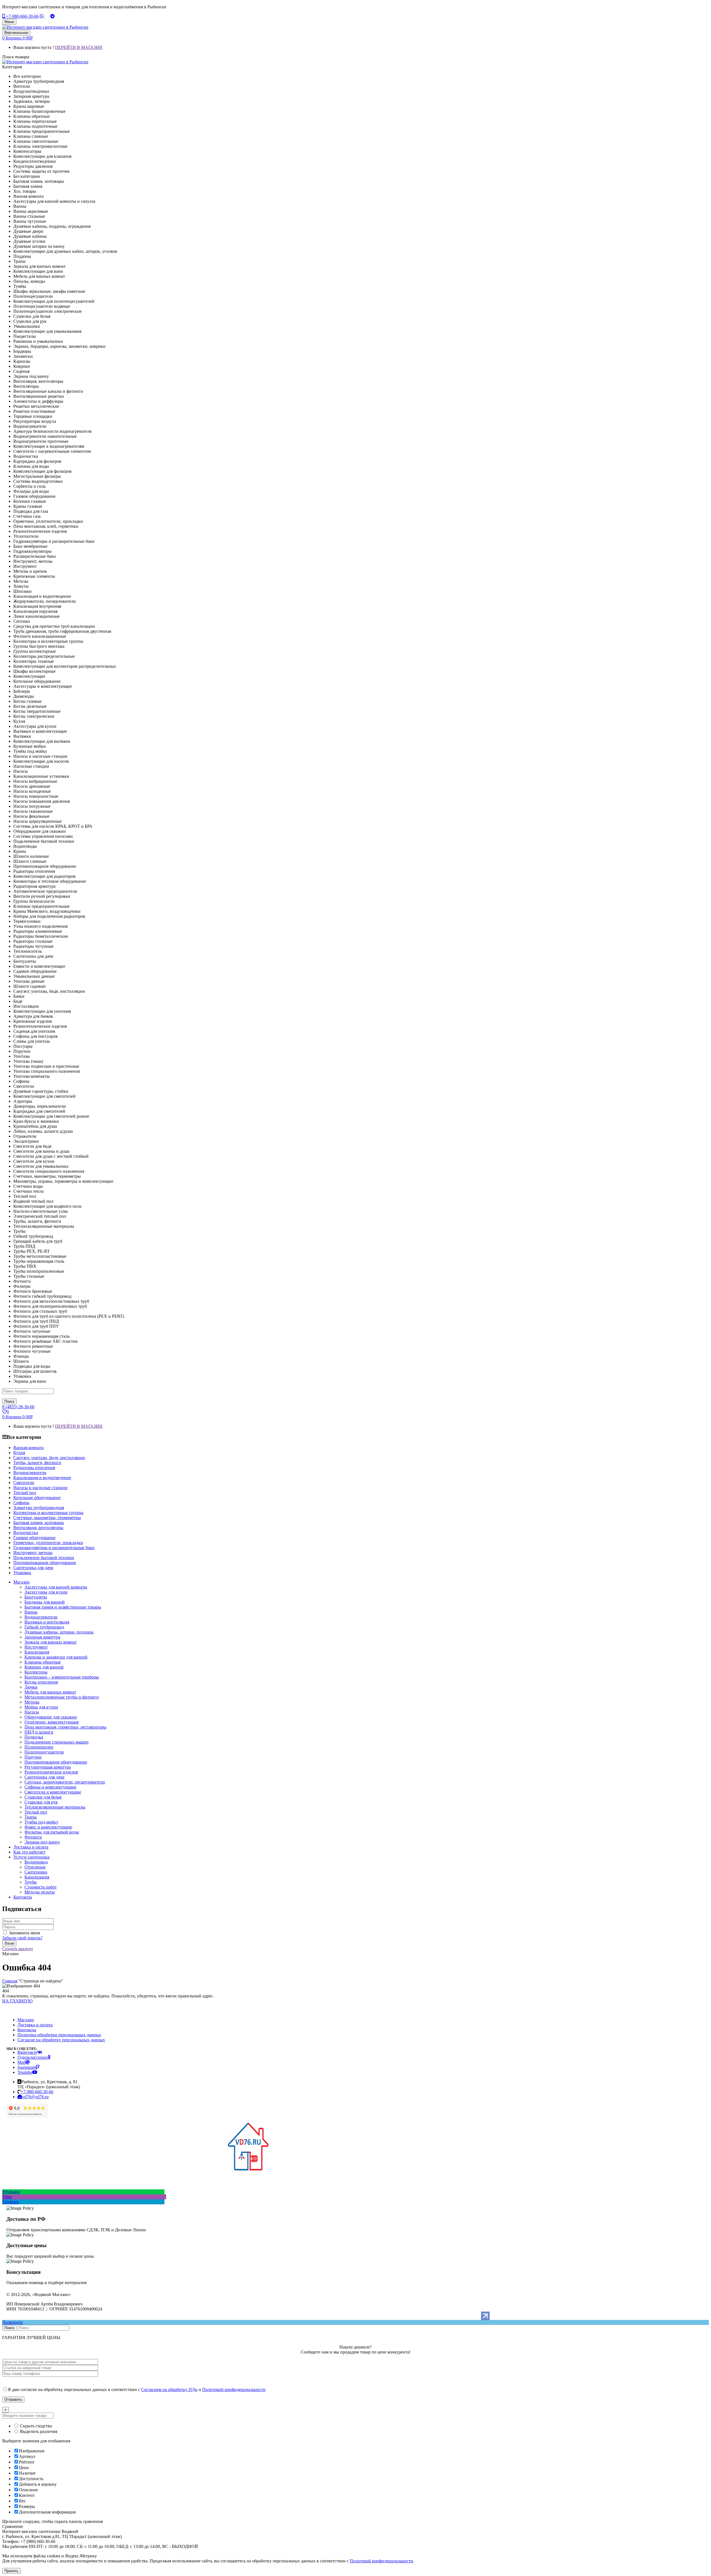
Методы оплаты (40, 1892)
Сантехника (36, 1872)
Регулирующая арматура (48, 1767)
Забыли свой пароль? (22, 1938)
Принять (11, 2571)
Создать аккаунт (18, 1949)
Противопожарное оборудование (56, 1762)
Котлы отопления (41, 1682)
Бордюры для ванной (45, 1602)
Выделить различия (38, 2431)
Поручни (33, 1757)
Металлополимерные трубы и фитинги (62, 1697)
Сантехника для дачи (44, 1777)
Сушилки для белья (43, 1797)
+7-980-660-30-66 (22, 16)
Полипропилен (39, 1747)
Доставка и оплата (35, 2025)
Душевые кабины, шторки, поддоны (59, 1632)
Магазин (26, 2020)
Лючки (31, 1687)
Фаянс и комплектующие (48, 1827)
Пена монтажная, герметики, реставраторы (65, 1727)
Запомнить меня (24, 1933)
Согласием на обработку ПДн (169, 2389)
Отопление (35, 1867)
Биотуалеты (36, 1597)
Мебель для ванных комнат (50, 1692)
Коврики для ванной (44, 1667)
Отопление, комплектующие (52, 1722)
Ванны (31, 1612)
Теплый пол (36, 1812)
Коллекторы (36, 1672)
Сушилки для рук (41, 1802)
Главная (10, 1981)
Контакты (27, 2030)
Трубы (31, 1882)
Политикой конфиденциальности (234, 2389)
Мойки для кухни (41, 1707)
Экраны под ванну (42, 1842)
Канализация (37, 1652)
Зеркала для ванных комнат (51, 1642)
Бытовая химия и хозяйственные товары (63, 1607)
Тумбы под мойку (41, 1822)
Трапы (31, 1817)
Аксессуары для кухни (46, 1592)
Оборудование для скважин (51, 1717)
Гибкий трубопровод (44, 1627)
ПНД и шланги (39, 1732)
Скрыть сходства (35, 2426)
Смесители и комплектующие (53, 1792)
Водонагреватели (41, 1617)
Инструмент (36, 1647)
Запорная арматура (42, 1637)
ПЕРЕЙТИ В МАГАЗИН (79, 47)
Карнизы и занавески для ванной (56, 1657)
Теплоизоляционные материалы (55, 1807)
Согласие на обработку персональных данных (61, 2040)
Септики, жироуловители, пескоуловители (65, 1782)
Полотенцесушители (44, 1752)
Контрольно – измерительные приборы (62, 1677)
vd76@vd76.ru (35, 2097)
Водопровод (36, 1862)
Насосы (32, 1712)
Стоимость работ (41, 1887)
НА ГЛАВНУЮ (17, 2001)
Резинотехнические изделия (51, 1772)
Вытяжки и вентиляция (47, 1622)
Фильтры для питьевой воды (52, 1832)
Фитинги (33, 1837)
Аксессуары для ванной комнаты (56, 1587)
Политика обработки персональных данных (59, 2035)
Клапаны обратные (43, 1662)
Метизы (32, 1702)
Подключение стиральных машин (57, 1742)
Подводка (34, 1737)
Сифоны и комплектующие (50, 1787)
